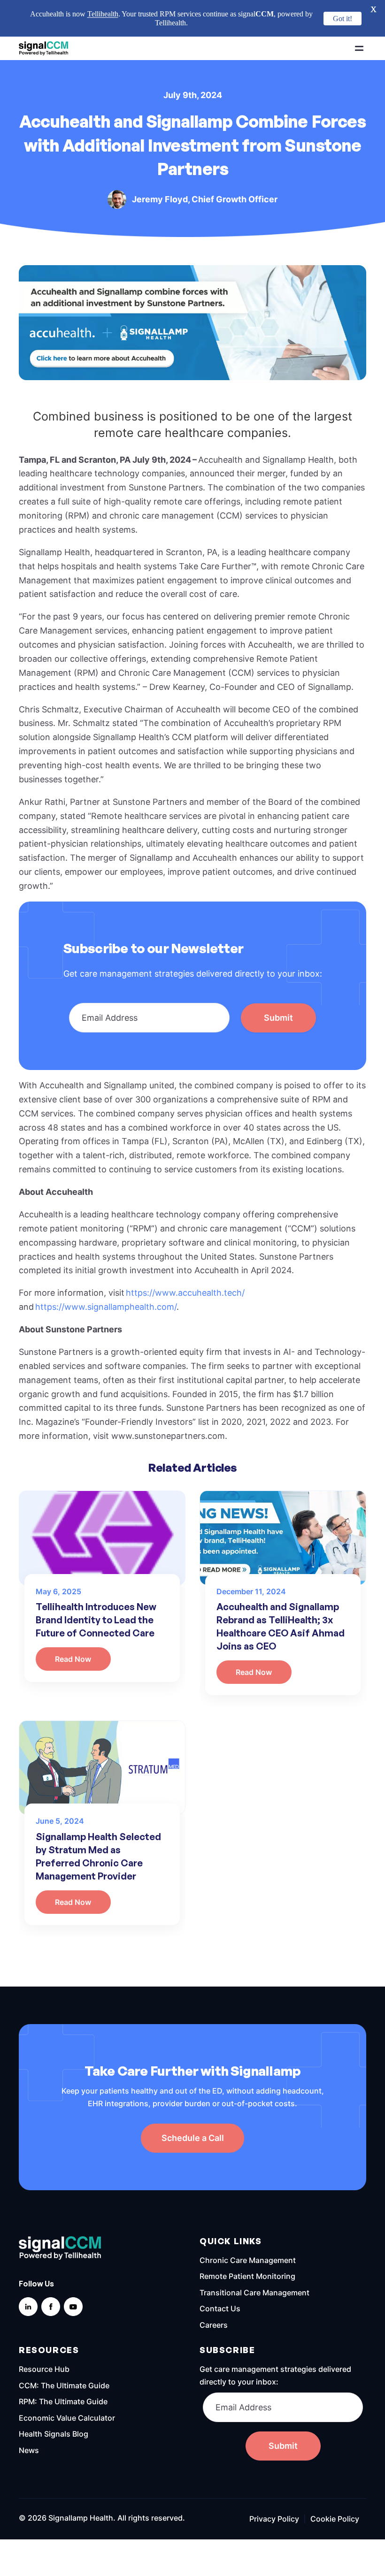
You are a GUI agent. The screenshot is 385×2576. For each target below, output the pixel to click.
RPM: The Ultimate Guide (63, 2365)
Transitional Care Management (254, 2255)
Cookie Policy (335, 2482)
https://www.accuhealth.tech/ (185, 1256)
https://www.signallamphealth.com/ (106, 1270)
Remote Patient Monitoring (247, 2240)
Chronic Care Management (248, 2223)
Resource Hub (44, 2332)
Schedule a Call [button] (193, 2101)
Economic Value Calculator (67, 2381)
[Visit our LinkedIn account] (28, 2270)
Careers (214, 2288)
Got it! (343, 19)
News (29, 2413)
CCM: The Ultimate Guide (64, 2348)
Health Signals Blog (54, 2397)
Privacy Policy (274, 2482)
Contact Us (220, 2272)
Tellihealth (103, 14)
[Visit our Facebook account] (51, 2270)
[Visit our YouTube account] (73, 2270)
